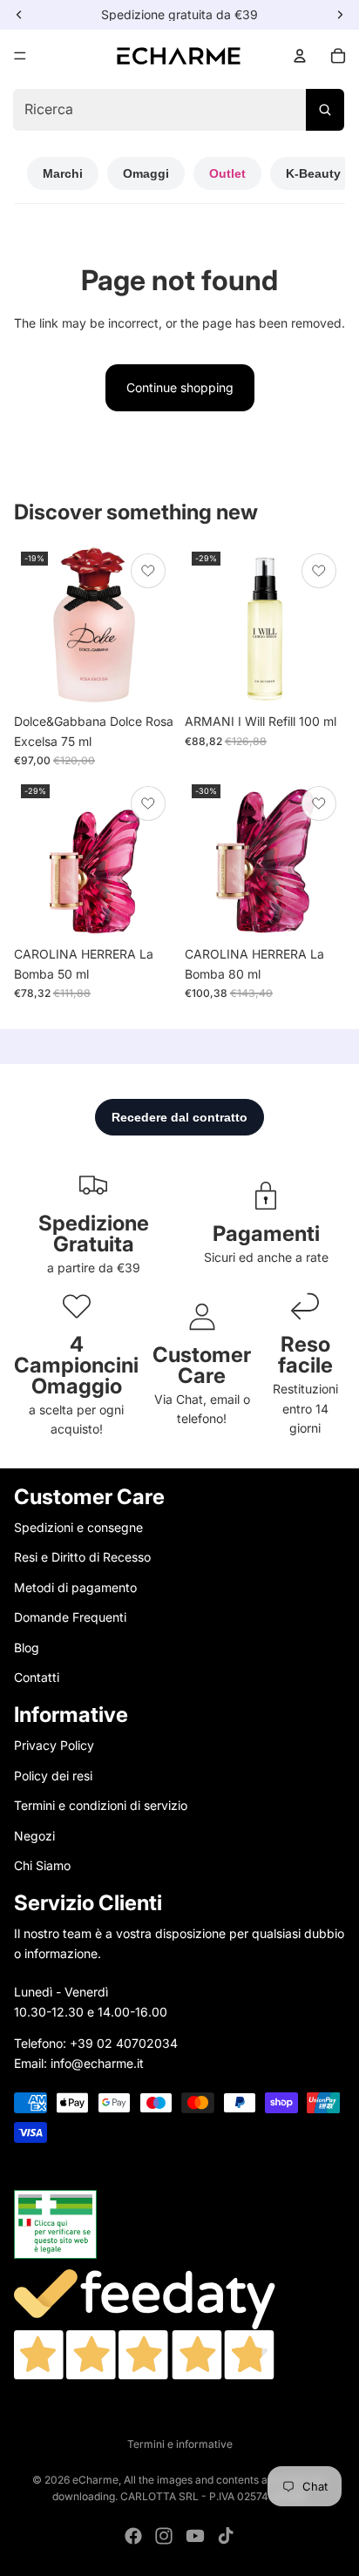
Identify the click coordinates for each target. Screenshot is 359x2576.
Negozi (34, 1836)
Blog (27, 1647)
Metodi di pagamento (75, 1587)
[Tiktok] (226, 2536)
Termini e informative (180, 2444)
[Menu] (20, 56)
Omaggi (146, 173)
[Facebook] (133, 2536)
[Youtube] (195, 2536)
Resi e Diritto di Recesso (82, 1557)
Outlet (227, 173)
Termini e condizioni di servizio (101, 1805)
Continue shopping (180, 387)
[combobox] (178, 110)
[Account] (300, 56)
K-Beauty (313, 173)
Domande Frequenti (70, 1617)
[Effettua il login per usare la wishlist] (148, 571)
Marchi (63, 173)
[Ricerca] (325, 110)
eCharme (95, 2480)
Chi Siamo (42, 1865)
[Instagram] (164, 2536)
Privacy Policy (54, 1745)
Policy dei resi (53, 1776)
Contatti (37, 1677)
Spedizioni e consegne (78, 1527)
